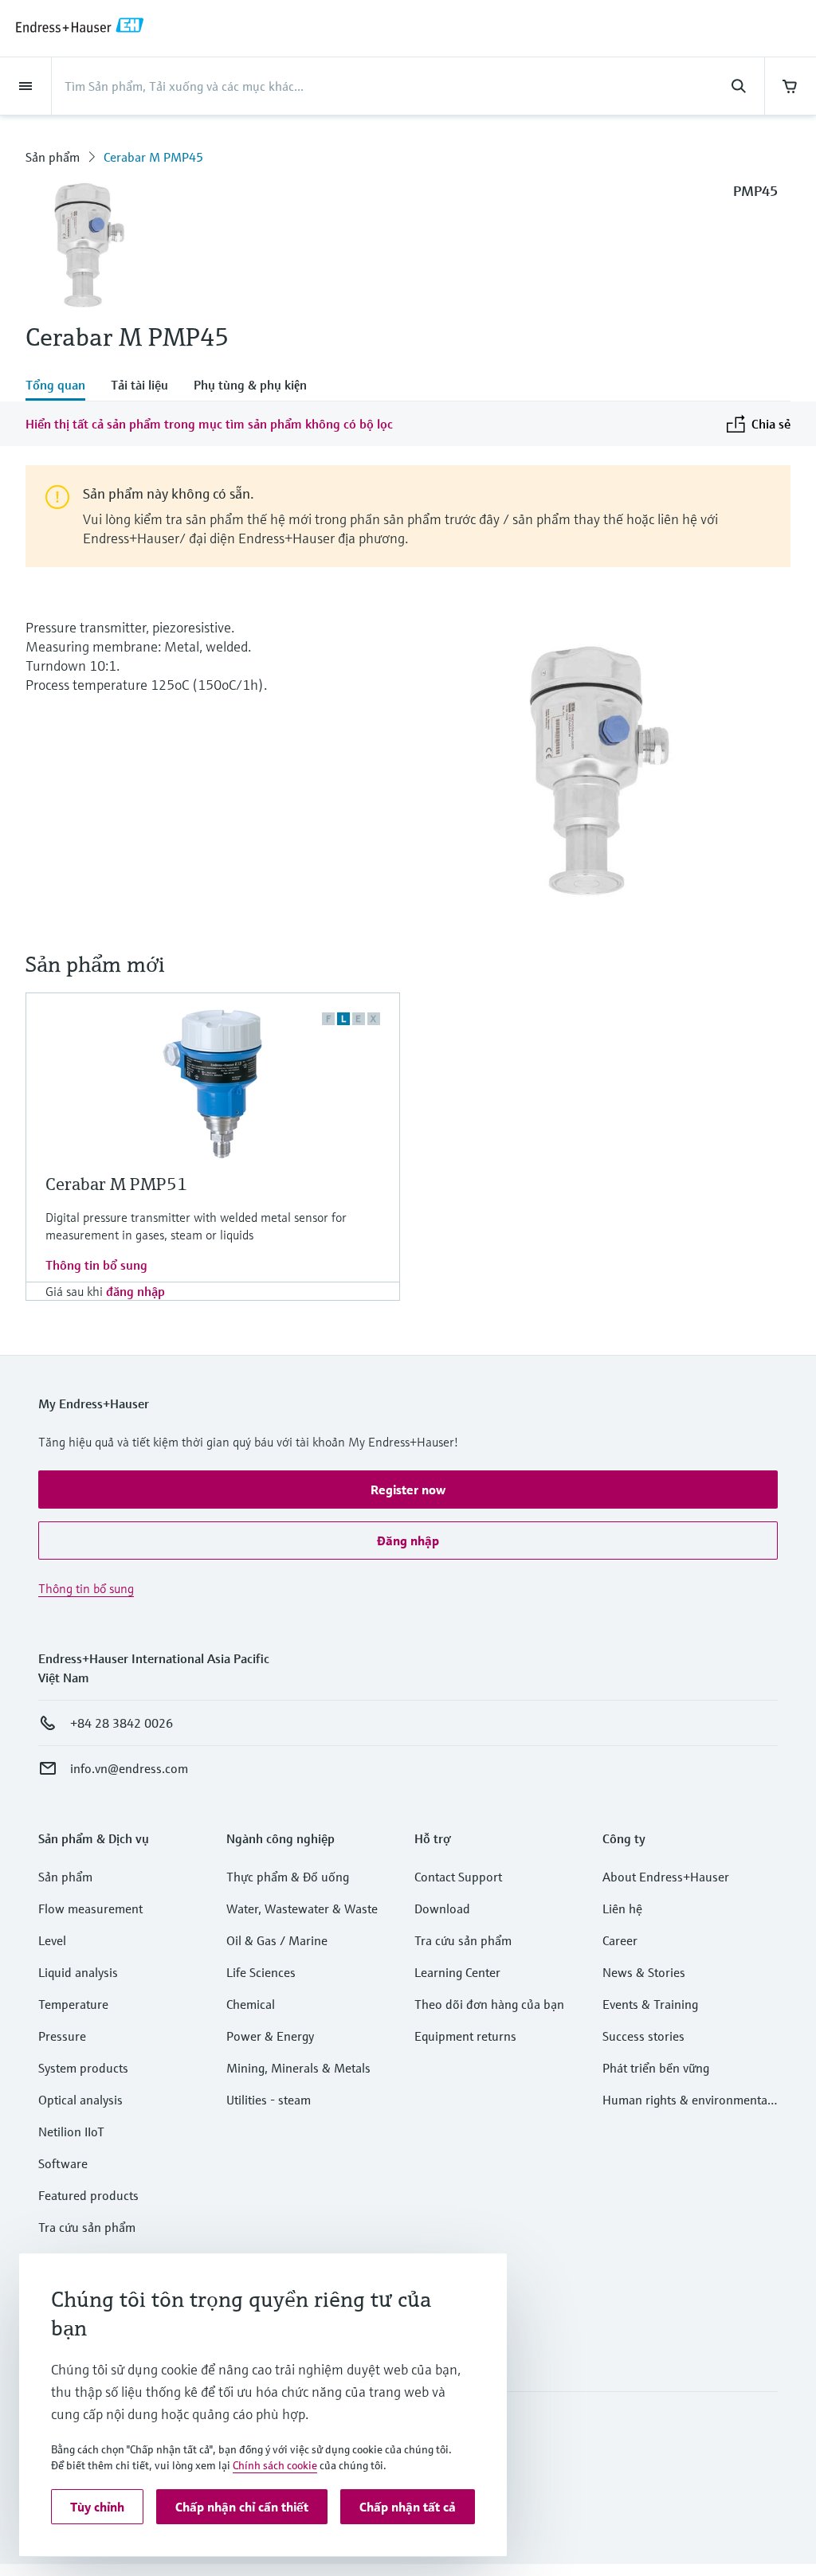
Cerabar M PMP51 (116, 1184)
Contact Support (458, 1877)
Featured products (88, 2195)
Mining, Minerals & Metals (298, 2068)
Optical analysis (80, 2100)
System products (83, 2068)
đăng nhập (135, 1291)
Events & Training (650, 2004)
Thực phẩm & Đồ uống (288, 1877)
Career (620, 1940)
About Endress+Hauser (666, 1877)
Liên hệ (622, 1909)
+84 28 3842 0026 (122, 1723)
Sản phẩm (53, 157)
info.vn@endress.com (129, 1768)
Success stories (643, 2036)
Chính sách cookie (275, 2465)
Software (63, 2163)
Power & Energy (270, 2036)
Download (442, 1909)
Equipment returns (465, 2036)
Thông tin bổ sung (96, 1265)
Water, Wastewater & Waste (302, 1909)
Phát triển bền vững (656, 2068)
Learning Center (457, 1972)
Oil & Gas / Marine (277, 1940)
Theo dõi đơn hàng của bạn (489, 2004)
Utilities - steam (269, 2100)
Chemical (251, 2004)
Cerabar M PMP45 (153, 157)
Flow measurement (90, 1909)
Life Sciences (261, 1972)
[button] (408, 1490)
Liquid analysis (78, 1972)
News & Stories (644, 1972)
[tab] (62, 386)
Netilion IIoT (71, 2132)
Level (52, 1940)
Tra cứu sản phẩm (87, 2227)
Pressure (62, 2036)
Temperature (73, 2004)
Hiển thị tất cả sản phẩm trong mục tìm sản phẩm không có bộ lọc (209, 424)
